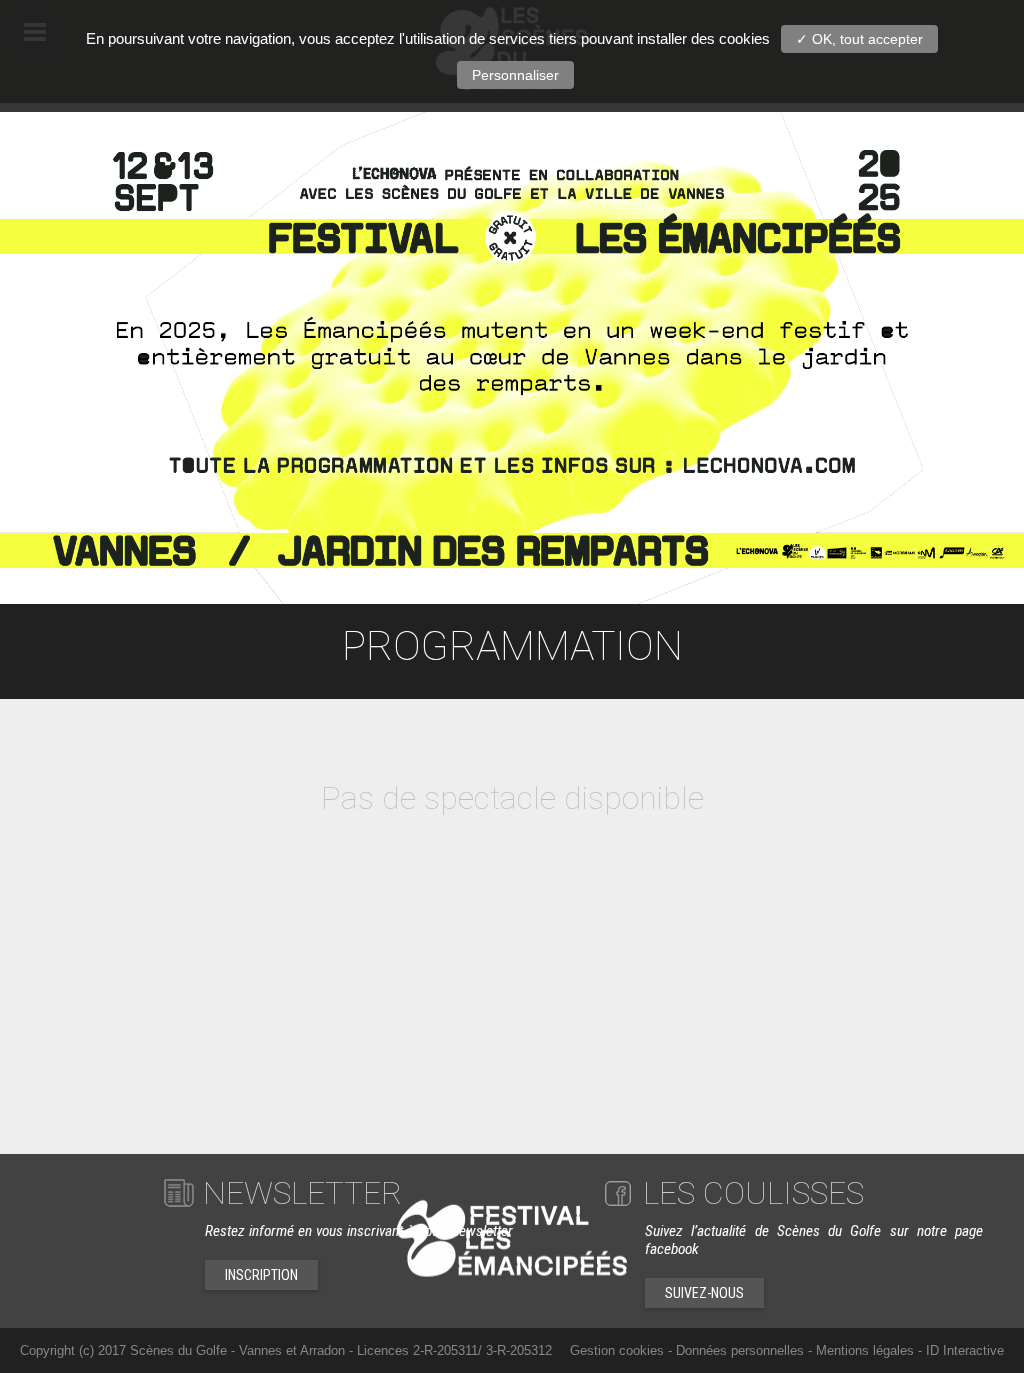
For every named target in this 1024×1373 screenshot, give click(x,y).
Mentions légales (865, 1350)
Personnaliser (515, 75)
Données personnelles (740, 1350)
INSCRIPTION (261, 1275)
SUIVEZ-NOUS (704, 1293)
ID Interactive (965, 1350)
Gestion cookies (617, 1350)
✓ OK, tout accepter (859, 39)
